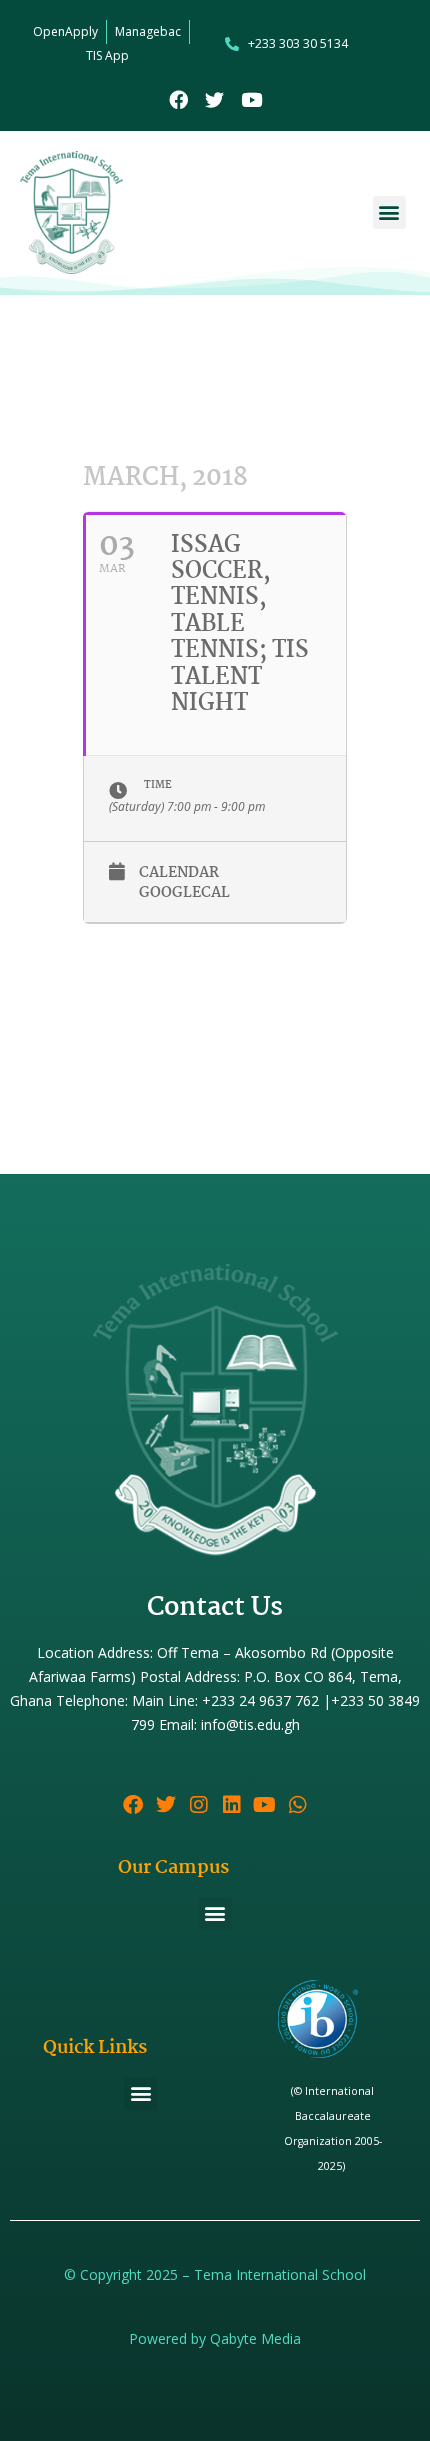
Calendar (179, 873)
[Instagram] (199, 1805)
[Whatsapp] (298, 1805)
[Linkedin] (232, 1805)
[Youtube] (251, 99)
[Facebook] (178, 99)
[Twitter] (215, 99)
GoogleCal (184, 893)
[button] (389, 212)
